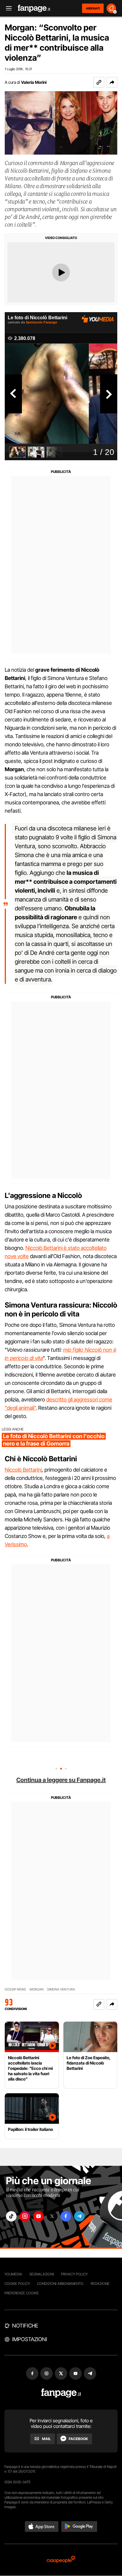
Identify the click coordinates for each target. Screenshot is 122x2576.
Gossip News (15, 1989)
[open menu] (7, 8)
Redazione (100, 2284)
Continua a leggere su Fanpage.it (61, 1780)
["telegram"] (79, 2216)
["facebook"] (66, 2216)
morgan (37, 1989)
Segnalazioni (42, 2274)
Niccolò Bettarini (23, 1470)
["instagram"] (25, 2216)
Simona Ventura (61, 1989)
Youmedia (13, 2274)
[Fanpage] (61, 2393)
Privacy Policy (74, 2274)
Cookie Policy (17, 2284)
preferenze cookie (22, 2293)
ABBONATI (93, 8)
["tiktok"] (11, 2216)
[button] (112, 82)
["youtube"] (38, 2216)
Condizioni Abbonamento (60, 2284)
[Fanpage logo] (34, 8)
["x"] (52, 2216)
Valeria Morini (34, 82)
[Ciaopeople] (61, 2560)
